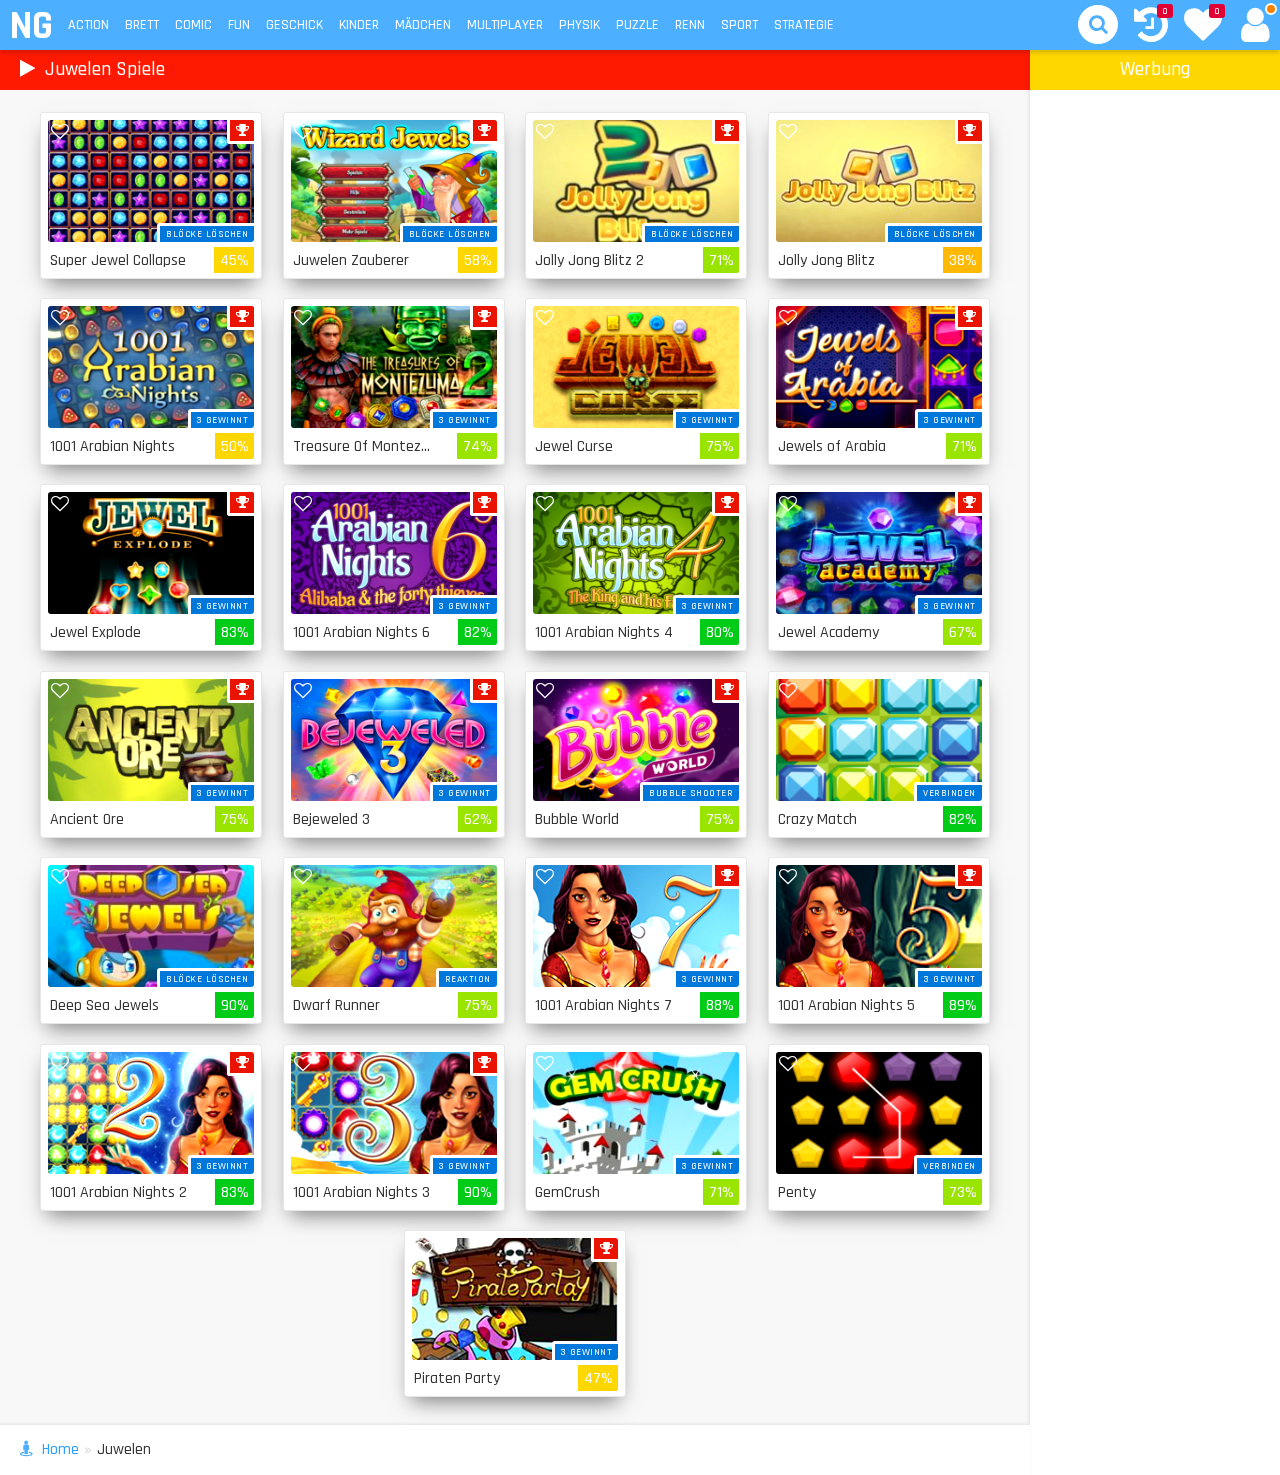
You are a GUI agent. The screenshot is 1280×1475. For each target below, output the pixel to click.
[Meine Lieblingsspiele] (1203, 27)
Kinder (359, 25)
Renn (690, 25)
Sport (739, 25)
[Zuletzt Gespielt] (1151, 27)
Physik (579, 25)
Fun (239, 25)
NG (30, 26)
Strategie (804, 25)
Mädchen (423, 25)
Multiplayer (505, 25)
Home (60, 1449)
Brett (142, 25)
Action (88, 25)
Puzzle (637, 25)
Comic (193, 25)
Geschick (294, 25)
